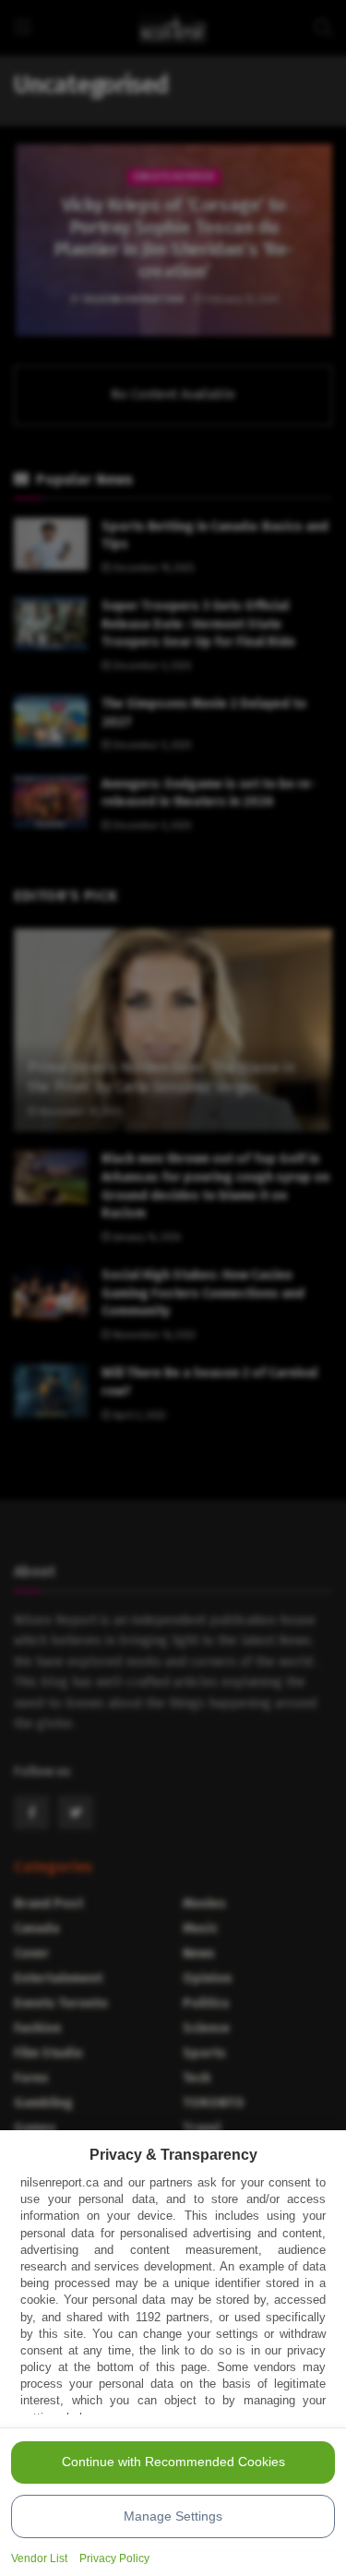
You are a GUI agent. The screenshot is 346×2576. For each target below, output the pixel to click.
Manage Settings (173, 2516)
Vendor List (39, 2558)
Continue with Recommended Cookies (173, 2462)
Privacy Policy (114, 2558)
